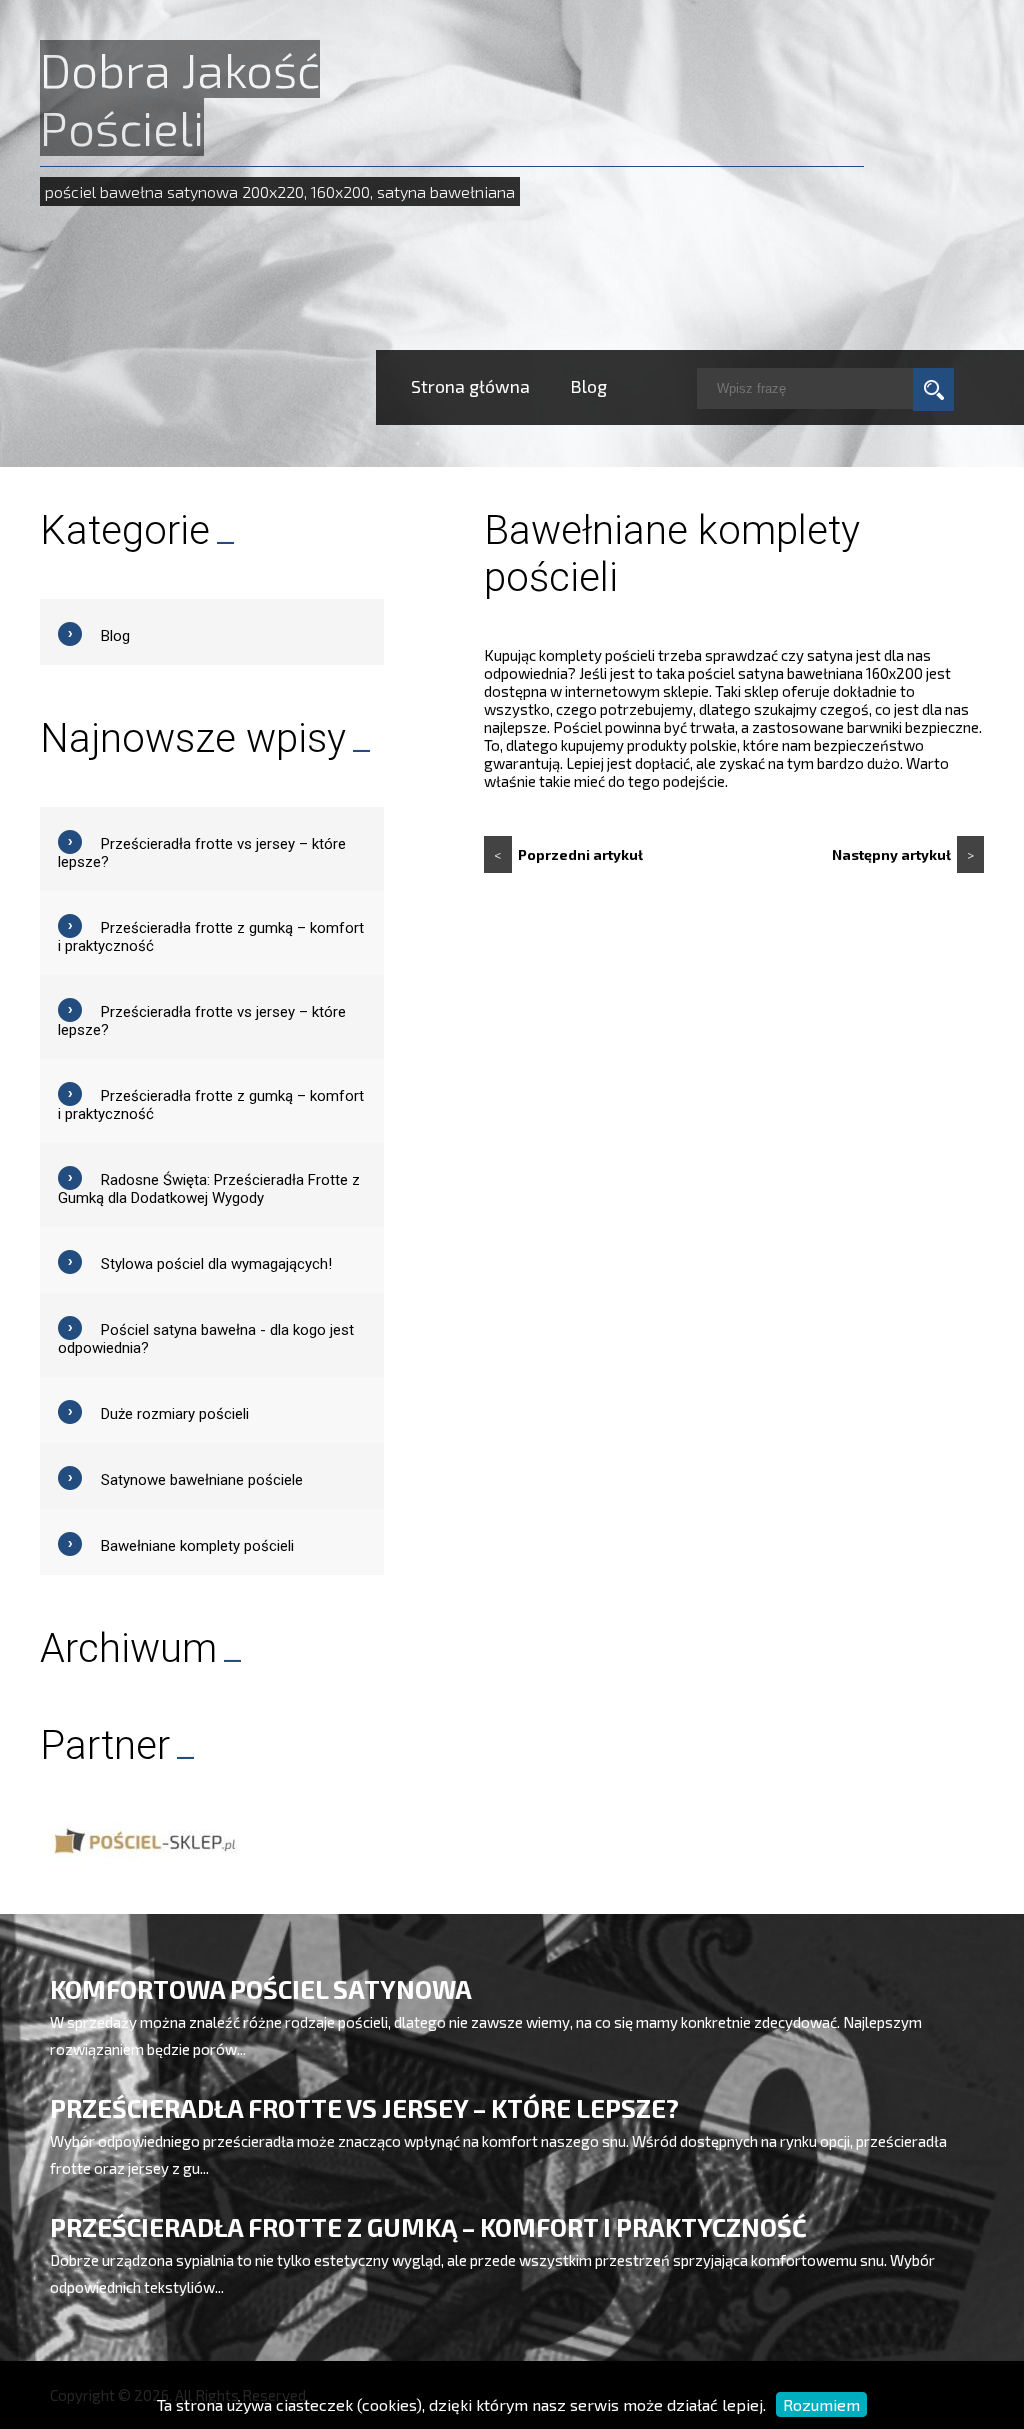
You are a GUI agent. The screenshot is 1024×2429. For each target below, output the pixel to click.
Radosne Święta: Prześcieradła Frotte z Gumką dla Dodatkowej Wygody (209, 1189)
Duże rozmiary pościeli (175, 1414)
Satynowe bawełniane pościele (202, 1480)
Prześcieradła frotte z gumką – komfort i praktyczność (428, 2227)
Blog (588, 386)
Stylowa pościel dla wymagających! (216, 1264)
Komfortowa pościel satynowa (261, 1989)
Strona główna (470, 386)
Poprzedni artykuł (568, 854)
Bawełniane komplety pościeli (197, 1546)
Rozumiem (821, 2404)
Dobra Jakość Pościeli (180, 98)
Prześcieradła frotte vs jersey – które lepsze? (364, 2108)
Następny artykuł (903, 854)
